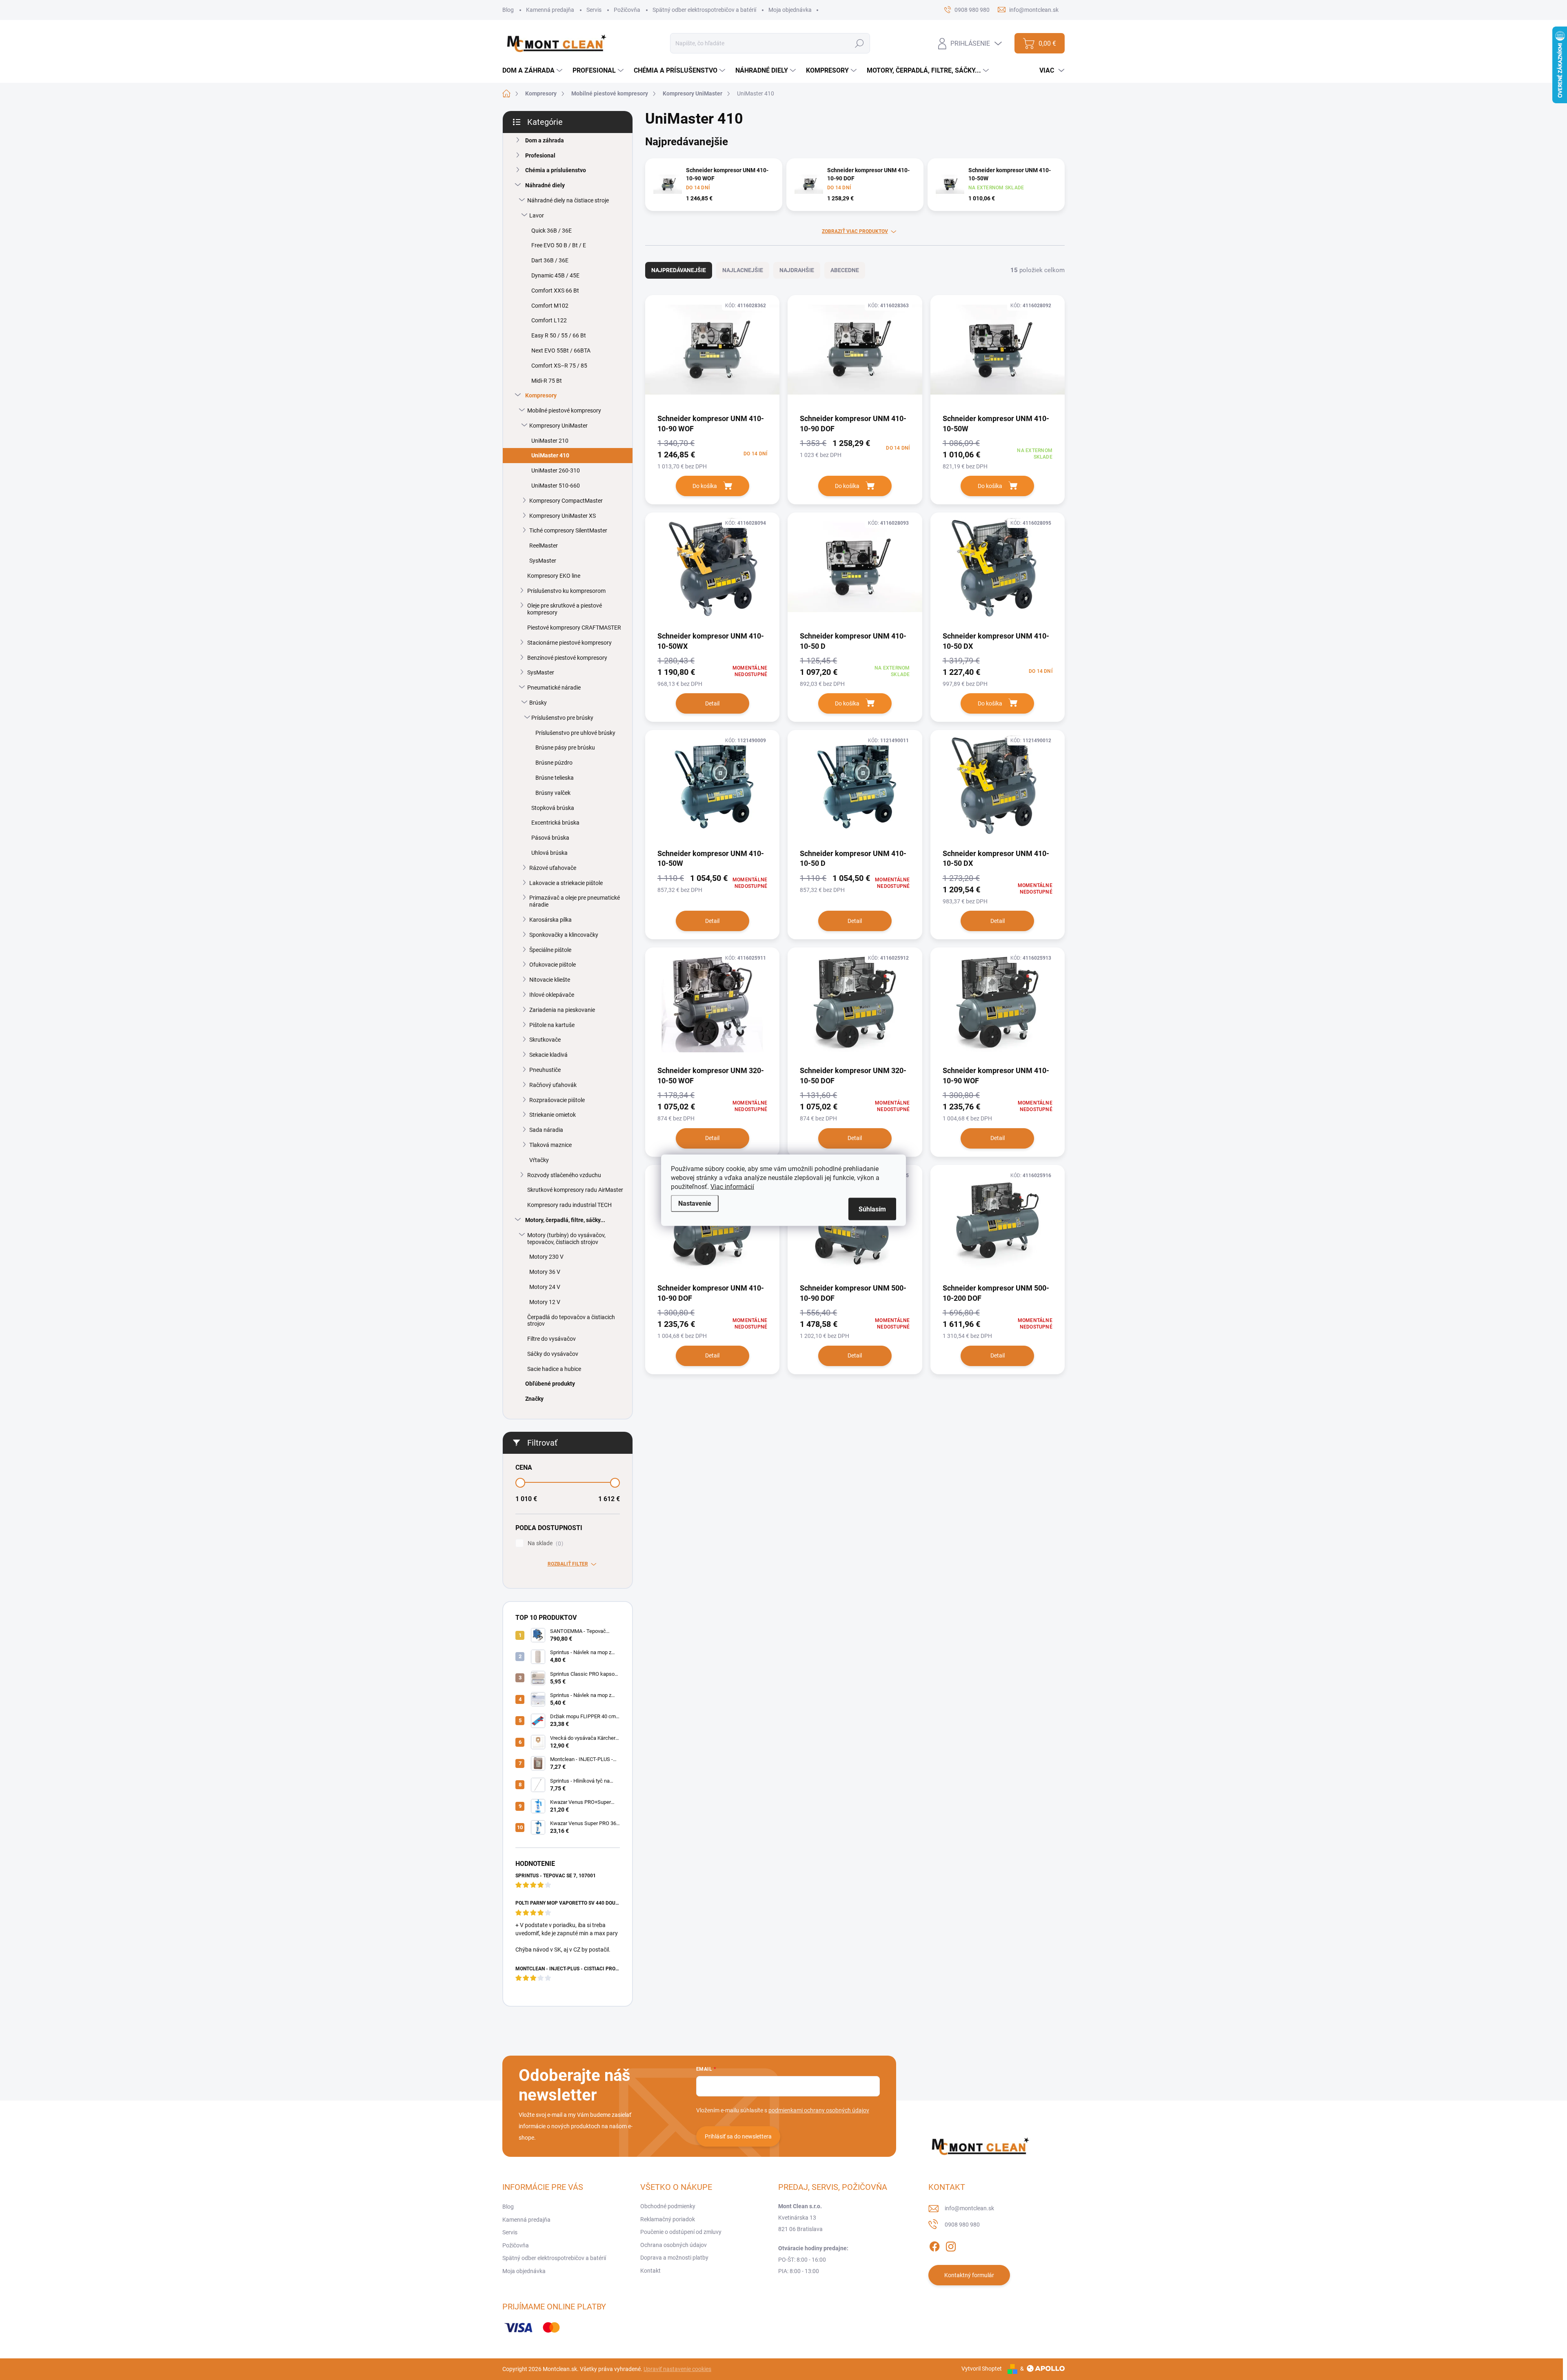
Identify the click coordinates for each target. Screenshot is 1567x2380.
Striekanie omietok (553, 1115)
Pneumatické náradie (554, 688)
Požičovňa (627, 10)
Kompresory (541, 395)
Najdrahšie (797, 270)
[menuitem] (533, 71)
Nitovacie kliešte (550, 980)
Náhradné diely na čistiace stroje (568, 200)
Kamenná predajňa (550, 10)
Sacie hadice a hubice (554, 1369)
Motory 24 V (545, 1287)
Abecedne (845, 270)
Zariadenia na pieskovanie (562, 1010)
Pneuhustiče (545, 1070)
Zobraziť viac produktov (855, 231)
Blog (508, 10)
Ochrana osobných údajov (674, 2245)
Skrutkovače (545, 1040)
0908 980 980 (962, 2225)
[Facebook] (934, 2245)
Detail (712, 703)
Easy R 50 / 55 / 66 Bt (559, 335)
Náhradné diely (545, 185)
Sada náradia (546, 1130)
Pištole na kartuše (552, 1025)
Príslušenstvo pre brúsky (562, 718)
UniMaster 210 (550, 441)
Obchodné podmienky (668, 2206)
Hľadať (860, 43)
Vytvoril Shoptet (982, 2369)
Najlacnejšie (743, 270)
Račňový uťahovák (553, 1085)
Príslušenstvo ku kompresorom (566, 591)
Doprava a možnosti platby (674, 2258)
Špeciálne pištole (550, 950)
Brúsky (538, 703)
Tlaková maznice (550, 1145)
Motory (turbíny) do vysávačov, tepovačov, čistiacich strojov (566, 1239)
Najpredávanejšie (679, 270)
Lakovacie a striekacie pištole (566, 883)
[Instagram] (951, 2245)
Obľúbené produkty (550, 1384)
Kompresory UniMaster (558, 426)
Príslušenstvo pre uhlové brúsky (575, 733)
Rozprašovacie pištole (557, 1100)
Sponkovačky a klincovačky (564, 935)
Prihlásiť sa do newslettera (738, 2136)
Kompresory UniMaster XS (563, 516)
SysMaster (543, 561)
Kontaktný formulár (969, 2275)
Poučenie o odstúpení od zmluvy (681, 2232)
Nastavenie (695, 1203)
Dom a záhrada (545, 140)
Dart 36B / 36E (550, 260)
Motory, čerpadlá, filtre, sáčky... (565, 1220)
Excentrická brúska (555, 823)
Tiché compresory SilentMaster (568, 530)
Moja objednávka (790, 10)
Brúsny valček (553, 793)
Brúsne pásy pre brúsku (565, 747)
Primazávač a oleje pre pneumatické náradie (575, 901)
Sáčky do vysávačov (553, 1354)
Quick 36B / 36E (552, 231)
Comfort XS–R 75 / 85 (559, 366)
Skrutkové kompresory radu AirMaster (575, 1190)
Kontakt (650, 2271)
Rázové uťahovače (553, 868)
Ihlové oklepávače (552, 995)
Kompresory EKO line (554, 576)
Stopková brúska (553, 808)
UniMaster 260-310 (556, 470)
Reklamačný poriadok (668, 2219)
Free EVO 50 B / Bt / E (559, 245)
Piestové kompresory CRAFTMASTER (574, 628)
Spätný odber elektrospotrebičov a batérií (704, 10)
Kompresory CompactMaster (566, 501)
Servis (594, 10)
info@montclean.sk (969, 2208)
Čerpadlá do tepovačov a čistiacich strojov (571, 1321)
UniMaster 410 (550, 455)
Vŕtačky (539, 1160)
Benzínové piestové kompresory (567, 658)
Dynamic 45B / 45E (555, 275)
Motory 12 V (545, 1302)
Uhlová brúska (549, 853)
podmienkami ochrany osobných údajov (819, 2110)
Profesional (540, 155)
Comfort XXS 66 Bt (555, 291)
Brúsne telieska (555, 778)
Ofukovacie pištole (553, 965)
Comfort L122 (549, 320)
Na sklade (544, 1543)
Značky (534, 1399)
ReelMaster (544, 546)
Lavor (537, 215)
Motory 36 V (545, 1272)
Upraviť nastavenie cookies (677, 2369)
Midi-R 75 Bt (547, 381)
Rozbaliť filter (568, 1564)
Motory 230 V (546, 1257)
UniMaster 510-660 (556, 486)
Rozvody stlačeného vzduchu (564, 1175)
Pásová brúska (550, 838)
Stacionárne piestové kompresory (569, 643)
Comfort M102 (550, 306)
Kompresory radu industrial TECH (569, 1205)
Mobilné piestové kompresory (564, 410)
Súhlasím (872, 1209)
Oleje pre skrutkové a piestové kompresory (565, 609)
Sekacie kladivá (548, 1055)
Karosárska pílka (550, 920)
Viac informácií (732, 1186)
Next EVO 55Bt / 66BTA (561, 350)
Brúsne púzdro (554, 763)
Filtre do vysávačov (552, 1339)
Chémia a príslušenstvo (556, 170)
